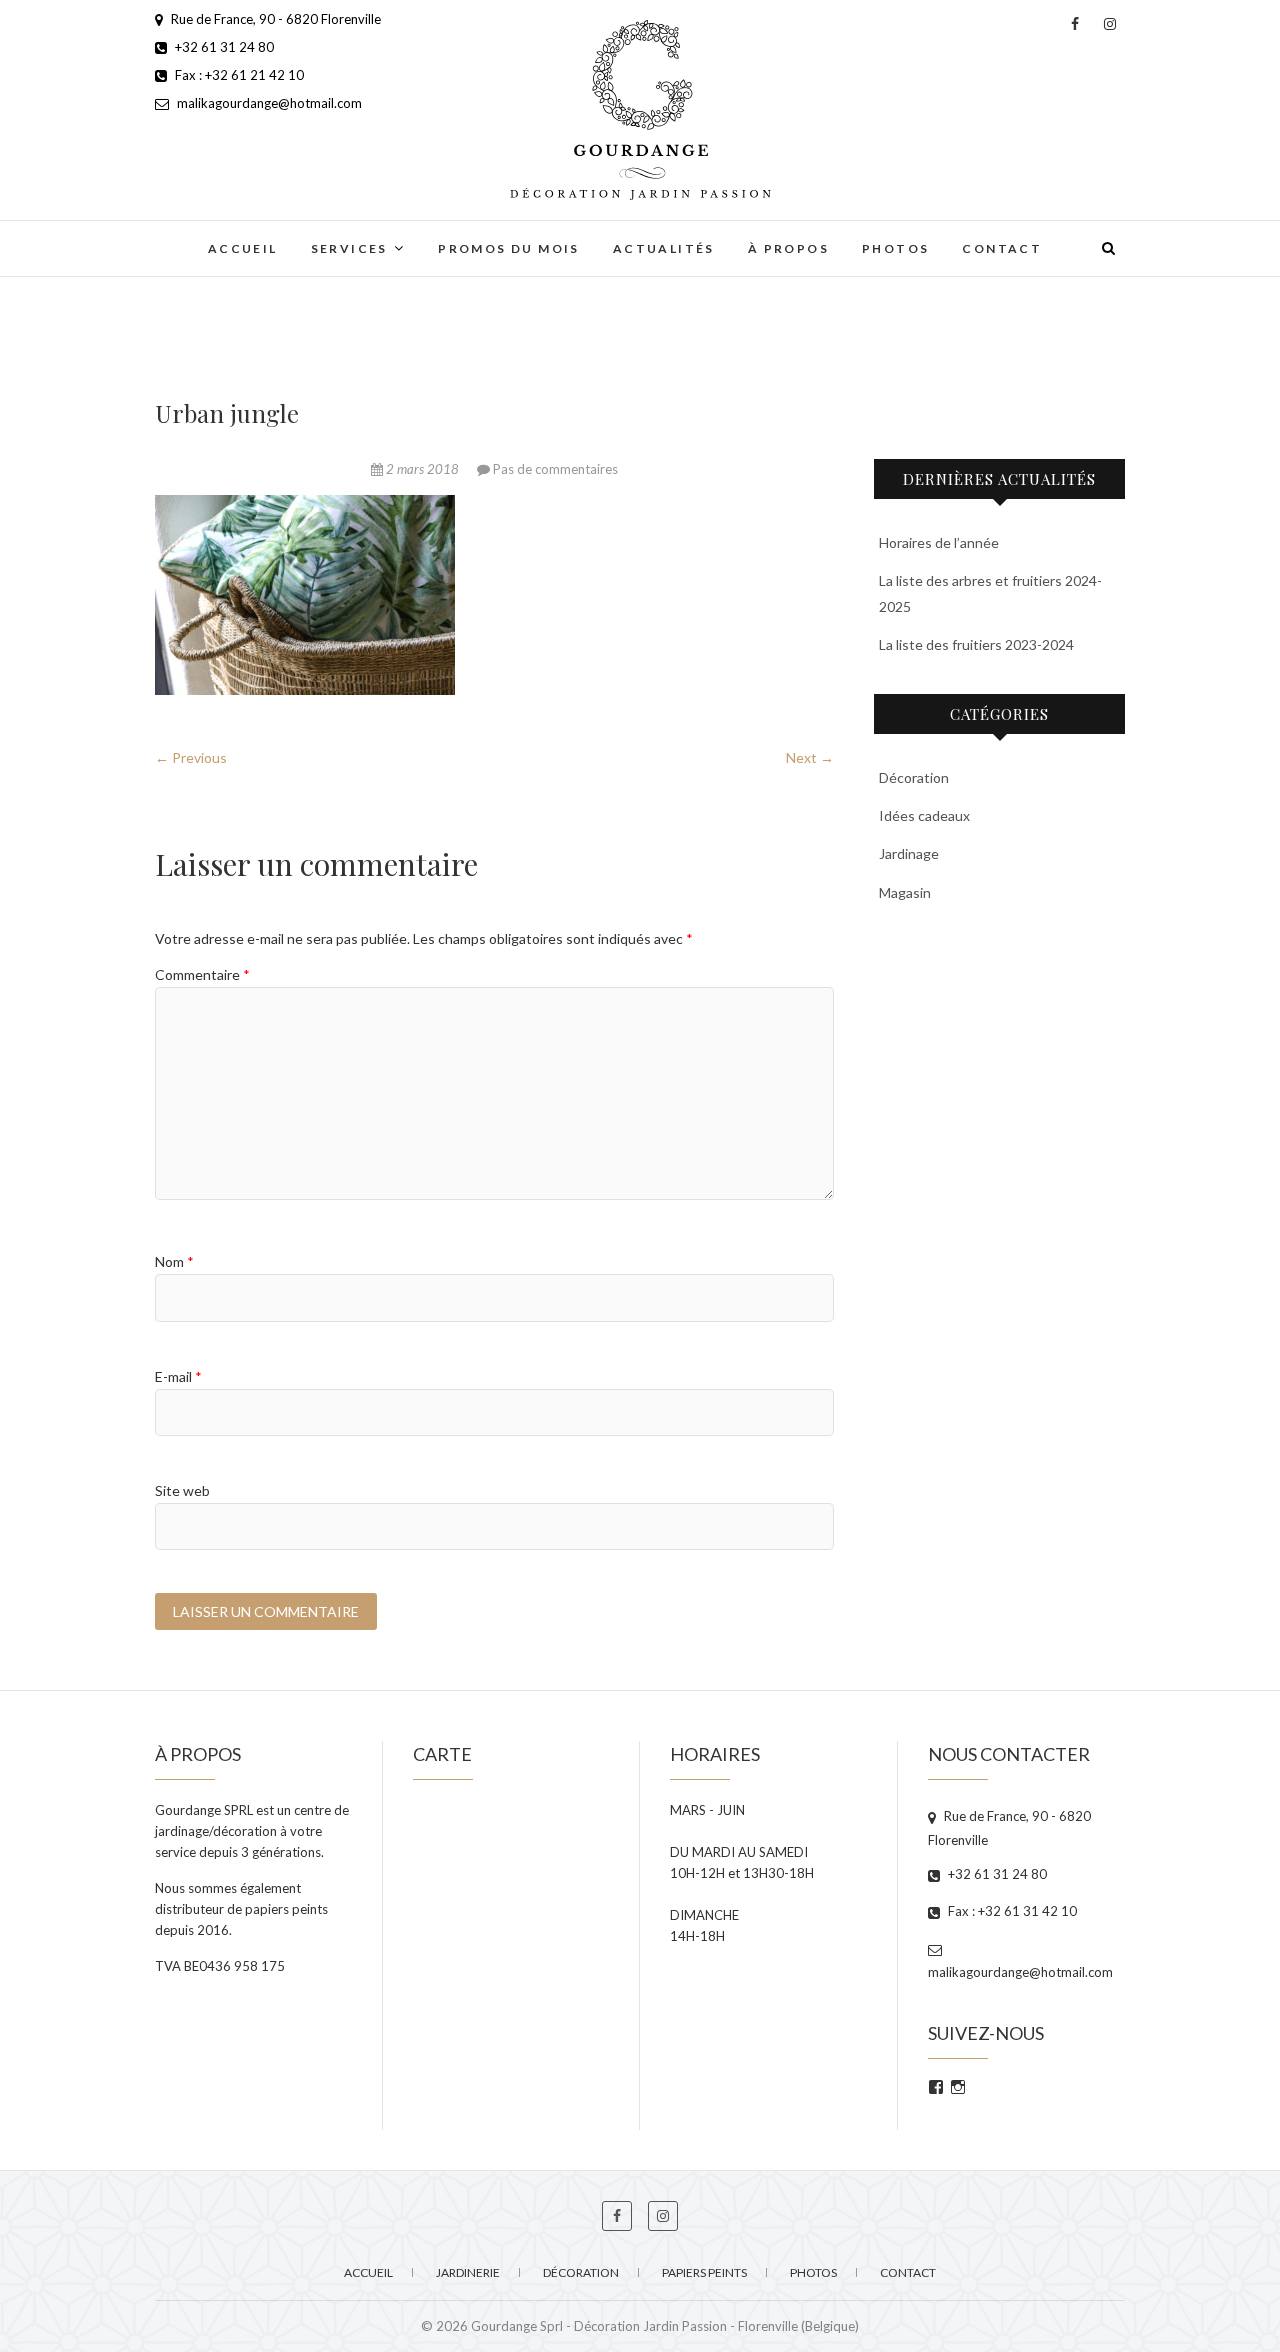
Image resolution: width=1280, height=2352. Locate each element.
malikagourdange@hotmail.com (268, 103)
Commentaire (202, 974)
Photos (895, 248)
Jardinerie (468, 2272)
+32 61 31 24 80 (223, 47)
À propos (788, 248)
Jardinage (909, 853)
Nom (174, 1261)
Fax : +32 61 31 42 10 (1011, 1911)
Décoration (914, 777)
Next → (810, 757)
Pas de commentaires (555, 469)
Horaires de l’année (939, 542)
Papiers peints (704, 2272)
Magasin (905, 892)
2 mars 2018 (422, 469)
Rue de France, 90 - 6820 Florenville (274, 19)
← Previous (191, 757)
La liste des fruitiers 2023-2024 (976, 644)
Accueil (243, 248)
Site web (182, 1490)
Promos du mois (509, 248)
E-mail (178, 1376)
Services (349, 248)
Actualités (664, 248)
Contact (1002, 248)
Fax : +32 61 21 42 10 (238, 75)
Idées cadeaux (924, 815)
